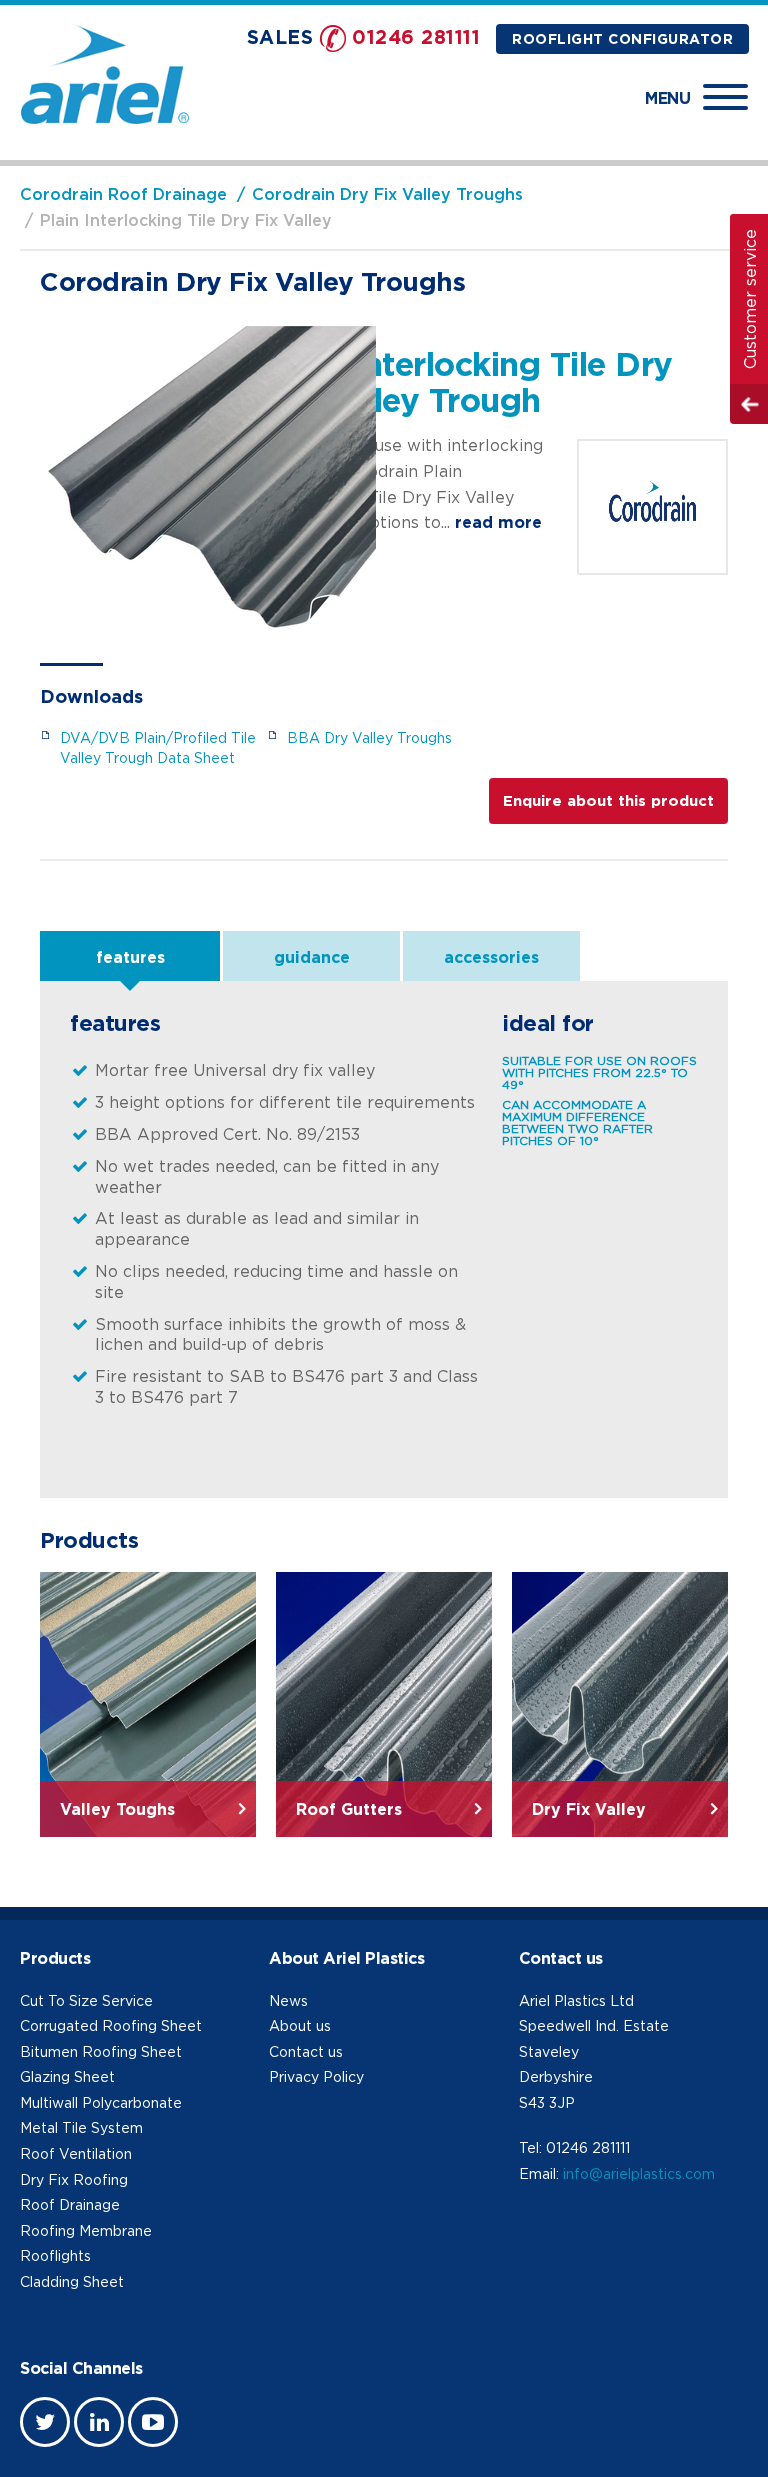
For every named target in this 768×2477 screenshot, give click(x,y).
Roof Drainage (70, 2204)
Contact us (306, 2051)
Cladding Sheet (72, 2281)
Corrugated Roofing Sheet (111, 2025)
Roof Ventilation (76, 2153)
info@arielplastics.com (639, 2173)
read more (498, 522)
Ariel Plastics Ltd (576, 2000)
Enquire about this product (608, 800)
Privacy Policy (316, 2076)
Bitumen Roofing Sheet (101, 2051)
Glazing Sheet (67, 2076)
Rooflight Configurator (622, 38)
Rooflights (55, 2255)
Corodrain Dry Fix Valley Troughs (387, 194)
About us (300, 2025)
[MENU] (725, 97)
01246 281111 (416, 36)
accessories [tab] (491, 957)
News (288, 2000)
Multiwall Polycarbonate (101, 2102)
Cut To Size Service (86, 2000)
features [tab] (130, 957)
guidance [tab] (312, 957)
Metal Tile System (81, 2127)
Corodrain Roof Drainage (123, 194)
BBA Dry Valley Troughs (369, 737)
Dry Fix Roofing (74, 2179)
